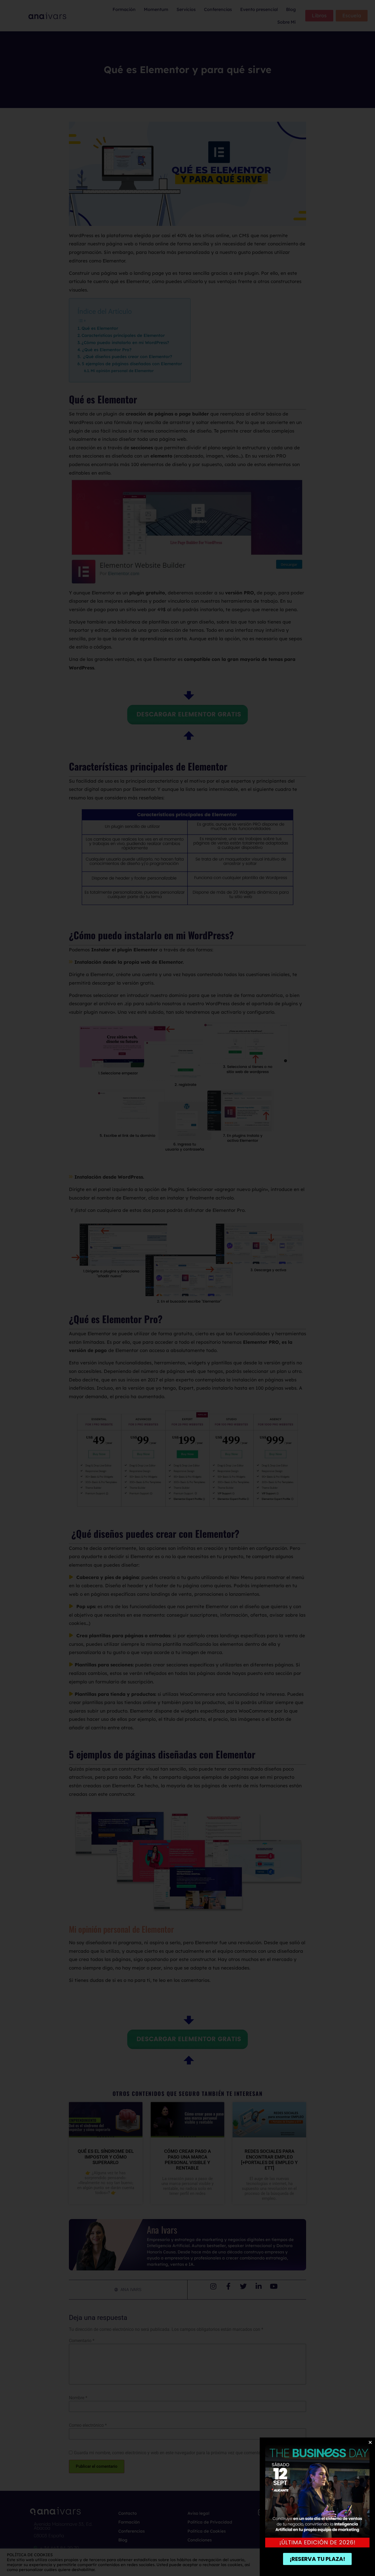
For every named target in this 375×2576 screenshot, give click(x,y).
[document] (187, 1288)
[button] (370, 2442)
